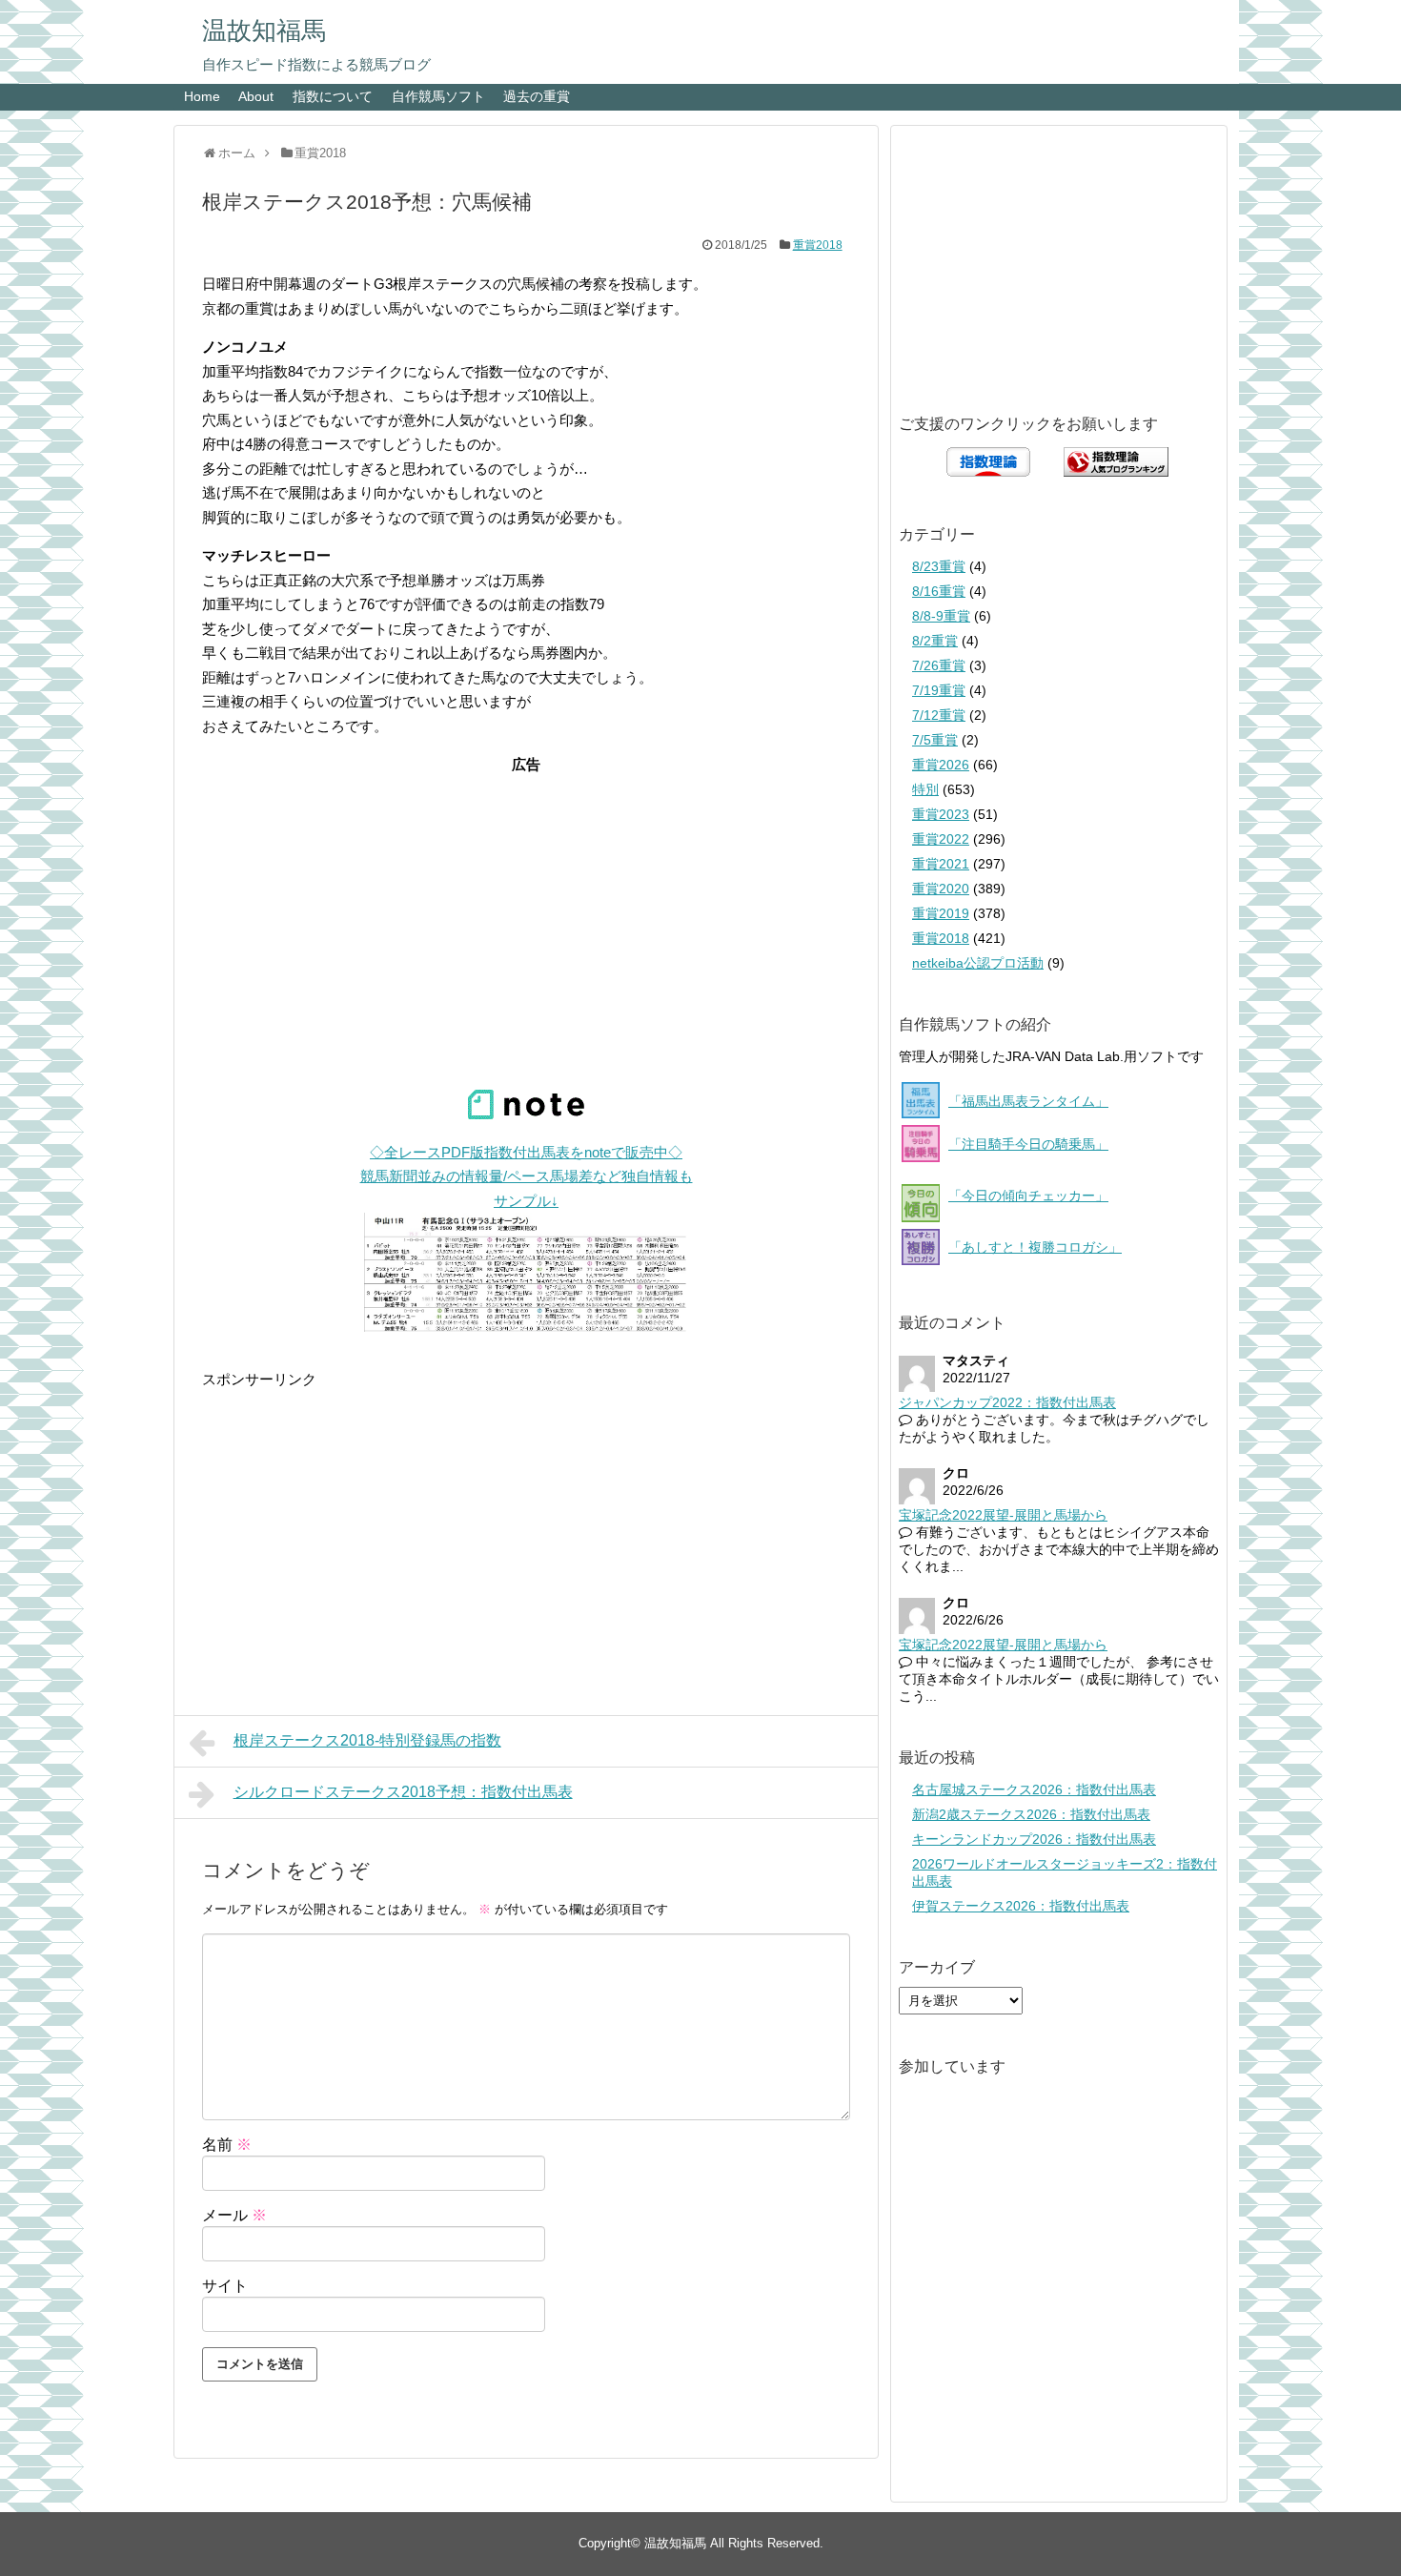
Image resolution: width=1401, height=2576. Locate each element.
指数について (333, 96)
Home (202, 96)
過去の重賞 (537, 96)
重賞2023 (941, 814)
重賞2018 (818, 245)
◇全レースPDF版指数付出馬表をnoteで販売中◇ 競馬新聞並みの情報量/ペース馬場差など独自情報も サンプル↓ (527, 1176)
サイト (225, 2286)
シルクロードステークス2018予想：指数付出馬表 (403, 1792)
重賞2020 (941, 889)
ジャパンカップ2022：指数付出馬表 (1007, 1402)
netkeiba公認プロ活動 (978, 963)
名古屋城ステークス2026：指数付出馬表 (1034, 1789)
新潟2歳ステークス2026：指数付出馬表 (1031, 1814)
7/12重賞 (939, 715)
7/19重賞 (939, 690)
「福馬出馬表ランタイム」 (1028, 1101)
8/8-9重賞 (941, 616)
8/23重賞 (939, 566)
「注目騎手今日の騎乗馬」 (1028, 1144)
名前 (227, 2145)
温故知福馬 (264, 31)
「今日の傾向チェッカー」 (1028, 1196)
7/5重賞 (935, 740)
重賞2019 (941, 913)
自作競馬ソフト (438, 96)
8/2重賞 (935, 641)
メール (234, 2215)
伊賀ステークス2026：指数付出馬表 (1021, 1906)
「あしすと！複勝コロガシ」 (1035, 1247)
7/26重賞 (939, 665)
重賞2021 (941, 864)
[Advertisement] (526, 896)
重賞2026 (941, 765)
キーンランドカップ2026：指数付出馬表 (1034, 1839)
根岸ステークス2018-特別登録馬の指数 (367, 1740)
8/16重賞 (939, 591)
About (256, 96)
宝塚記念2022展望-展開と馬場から (1003, 1515)
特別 (925, 789)
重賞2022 (941, 839)
